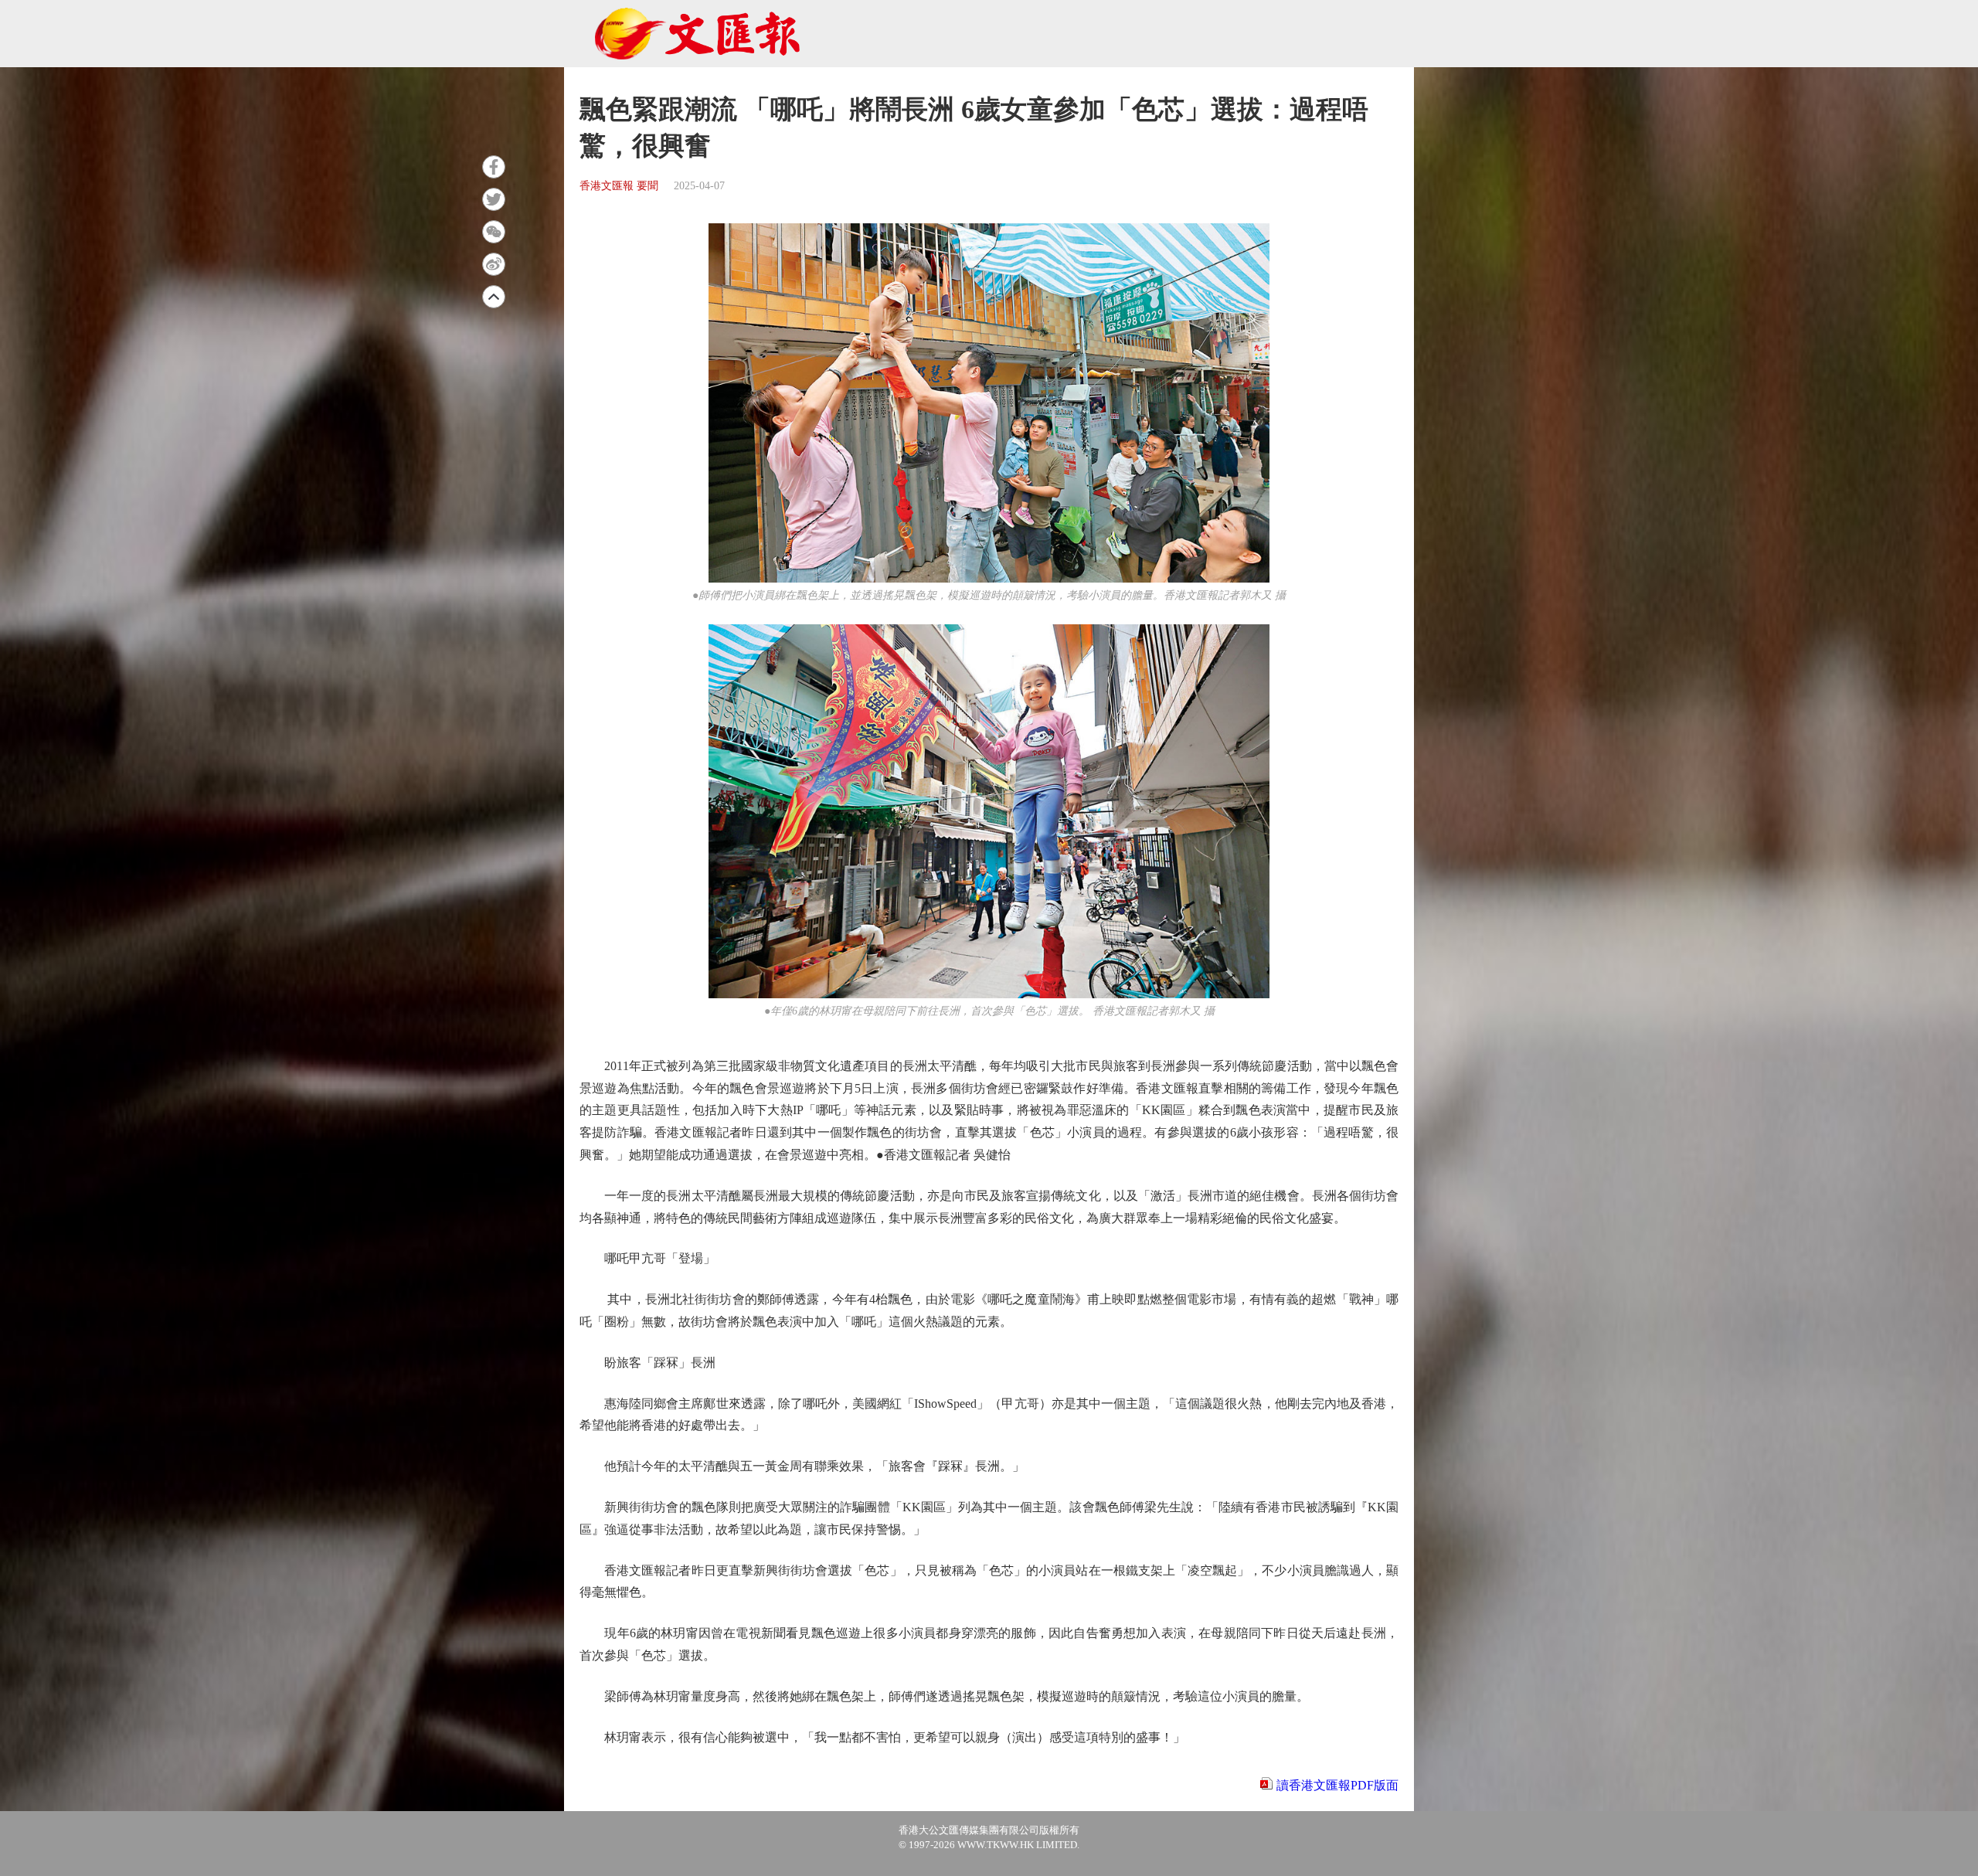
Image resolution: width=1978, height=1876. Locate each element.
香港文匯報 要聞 (619, 186)
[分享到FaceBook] (494, 167)
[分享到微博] (494, 264)
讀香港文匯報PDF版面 (1337, 1785)
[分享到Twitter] (494, 199)
